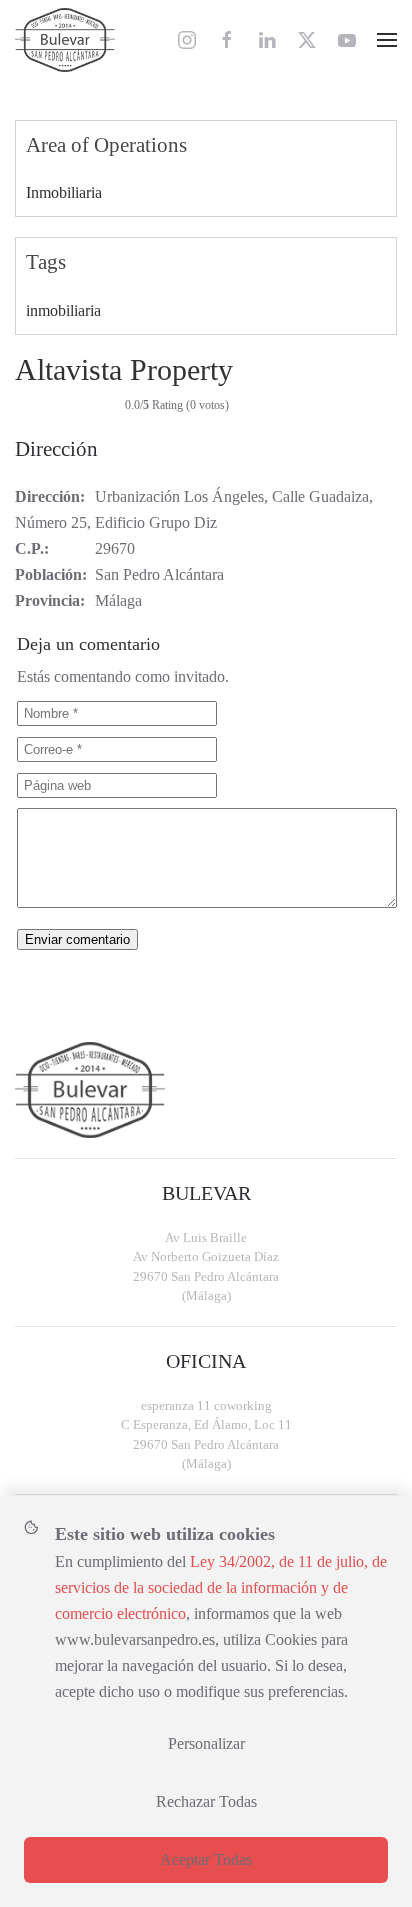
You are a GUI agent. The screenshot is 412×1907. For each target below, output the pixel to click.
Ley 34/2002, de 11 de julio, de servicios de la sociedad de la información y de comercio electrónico (221, 1587)
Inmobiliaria (64, 192)
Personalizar (206, 1743)
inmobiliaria (63, 310)
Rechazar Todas (206, 1801)
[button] (387, 40)
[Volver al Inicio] (65, 40)
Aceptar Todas (206, 1859)
